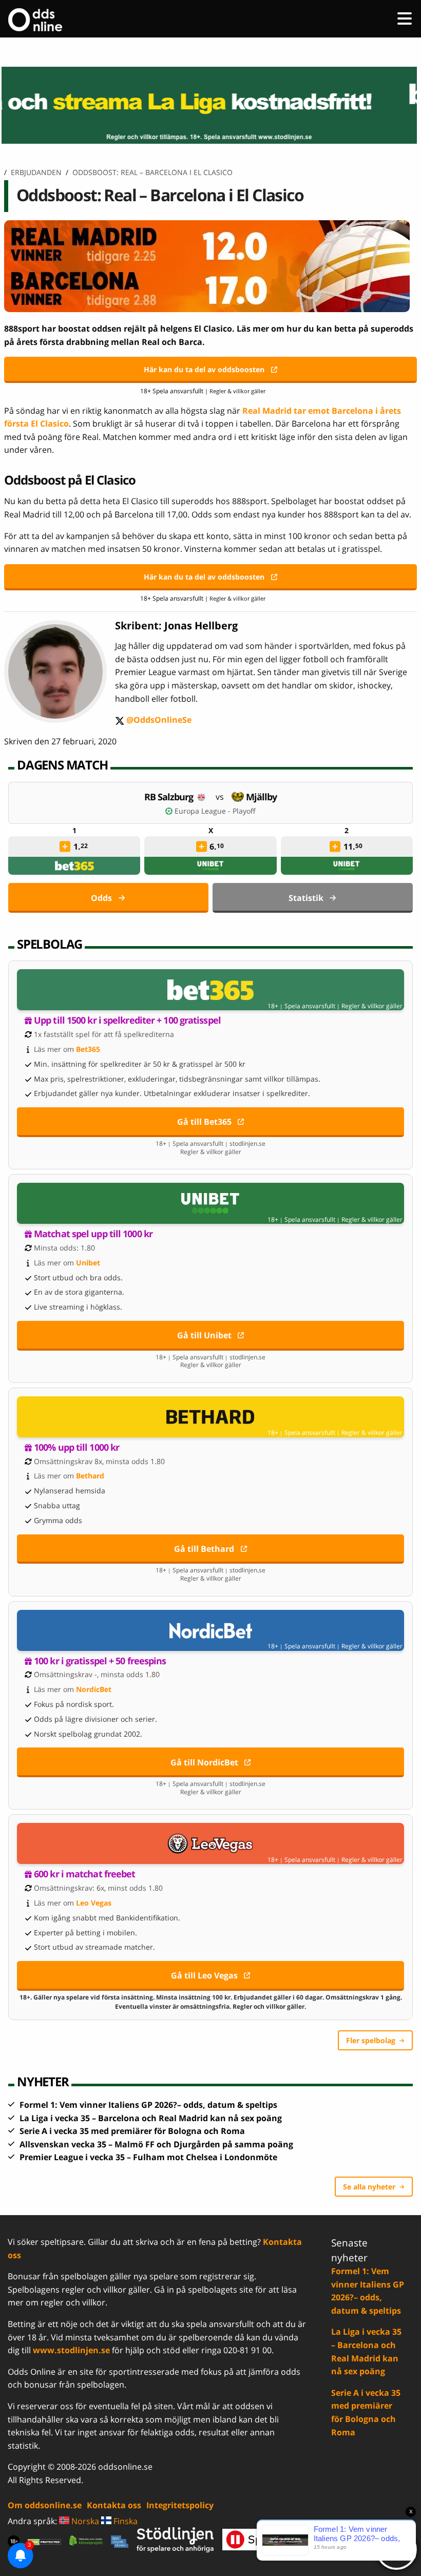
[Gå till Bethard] (210, 1417)
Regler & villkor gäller (372, 1006)
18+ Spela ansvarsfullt (172, 391)
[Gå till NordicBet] (210, 1630)
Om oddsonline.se (45, 2505)
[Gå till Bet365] (210, 990)
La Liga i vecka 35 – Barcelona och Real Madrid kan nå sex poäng (151, 2118)
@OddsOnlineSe (153, 720)
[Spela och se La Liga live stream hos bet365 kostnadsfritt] (210, 105)
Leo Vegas (94, 1903)
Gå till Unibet (204, 1335)
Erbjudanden (36, 172)
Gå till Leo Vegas (204, 1975)
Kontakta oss (114, 2505)
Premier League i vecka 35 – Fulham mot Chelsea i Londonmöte (148, 2157)
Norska (84, 2521)
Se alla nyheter (369, 2187)
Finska (125, 2521)
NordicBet (94, 1689)
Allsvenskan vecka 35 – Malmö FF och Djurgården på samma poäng (156, 2144)
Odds (101, 898)
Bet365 (88, 1049)
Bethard (90, 1476)
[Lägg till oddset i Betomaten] (65, 847)
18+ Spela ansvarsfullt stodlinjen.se (210, 1144)
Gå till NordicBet (204, 1762)
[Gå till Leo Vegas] (210, 1843)
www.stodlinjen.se (71, 2350)
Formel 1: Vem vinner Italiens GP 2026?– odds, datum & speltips (148, 2105)
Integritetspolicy (180, 2505)
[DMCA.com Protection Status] (44, 2541)
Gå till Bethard (204, 1549)
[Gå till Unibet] (210, 1203)
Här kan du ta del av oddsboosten (204, 369)
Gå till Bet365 (204, 1122)
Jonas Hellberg (201, 626)
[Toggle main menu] (405, 18)
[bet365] (74, 866)
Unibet (88, 1263)
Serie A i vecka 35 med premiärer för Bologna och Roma (132, 2131)
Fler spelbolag (371, 2040)
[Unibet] (210, 866)
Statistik (306, 898)
